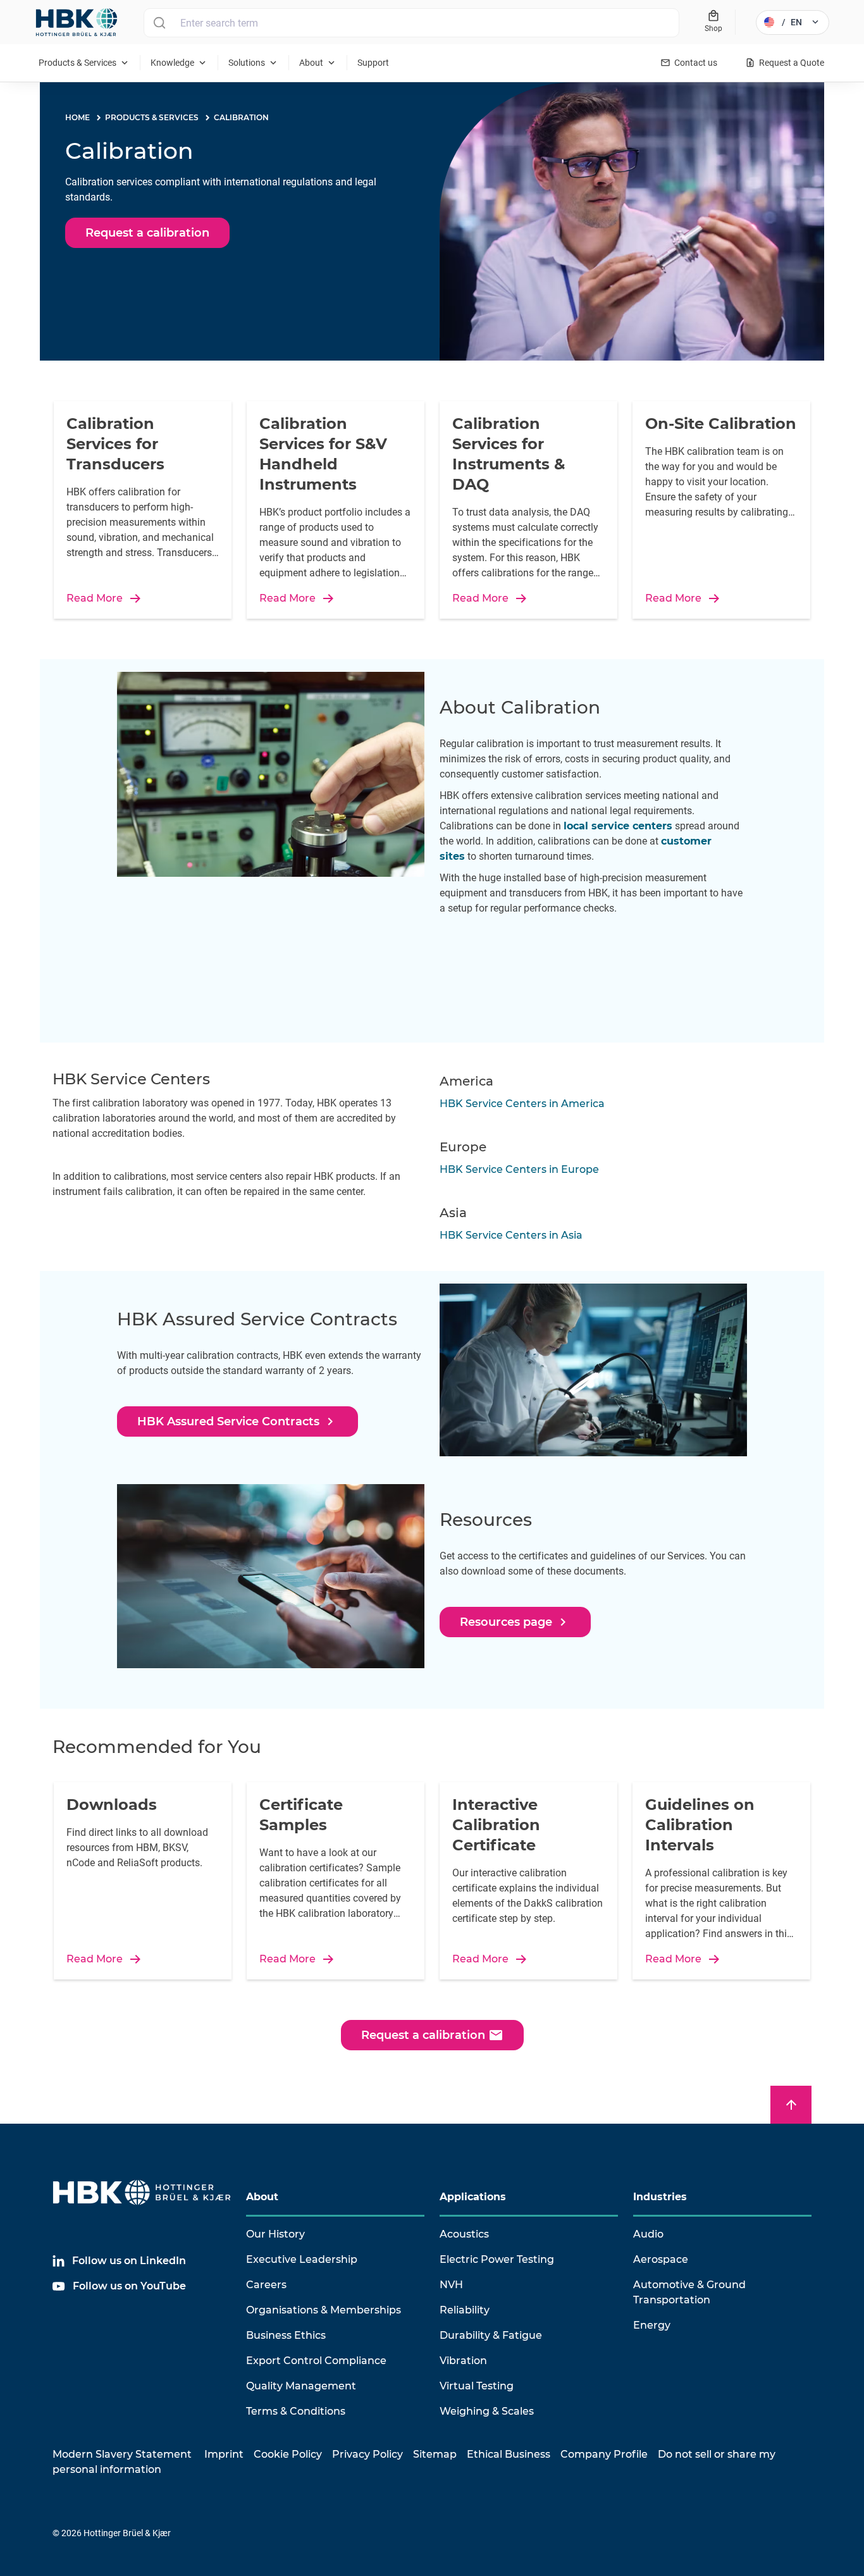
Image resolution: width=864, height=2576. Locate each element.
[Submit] (159, 23)
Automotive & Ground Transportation (689, 2292)
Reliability (465, 2310)
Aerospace (661, 2259)
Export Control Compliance (316, 2361)
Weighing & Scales (487, 2411)
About (262, 2197)
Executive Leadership (302, 2259)
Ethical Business (509, 2454)
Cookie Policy (288, 2454)
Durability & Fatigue (491, 2335)
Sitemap (435, 2454)
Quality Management (301, 2386)
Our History (275, 2234)
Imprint (224, 2454)
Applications (473, 2197)
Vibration (463, 2361)
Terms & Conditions (296, 2411)
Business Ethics (286, 2335)
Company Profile (604, 2454)
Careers (266, 2285)
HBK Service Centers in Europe (519, 1169)
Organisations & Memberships (324, 2310)
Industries (660, 2197)
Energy (652, 2325)
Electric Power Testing (497, 2259)
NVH (451, 2285)
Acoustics (464, 2234)
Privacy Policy (367, 2454)
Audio (648, 2234)
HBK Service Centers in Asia (511, 1235)
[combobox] (411, 23)
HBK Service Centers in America (522, 1104)
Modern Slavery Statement (122, 2454)
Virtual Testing (477, 2386)
